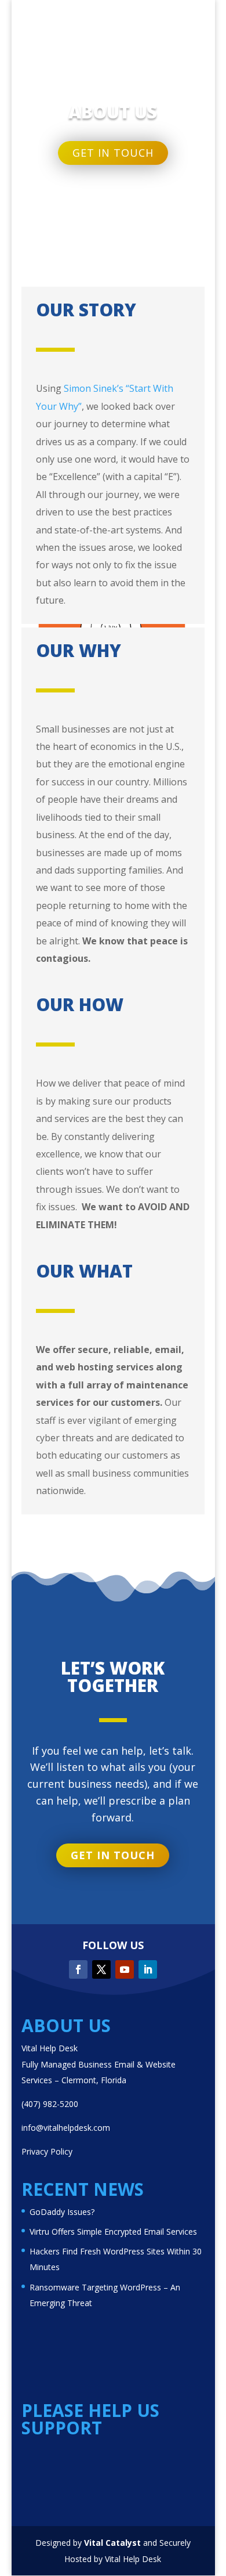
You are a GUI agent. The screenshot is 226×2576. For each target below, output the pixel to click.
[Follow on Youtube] (125, 1969)
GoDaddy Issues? (62, 2212)
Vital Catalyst (112, 2543)
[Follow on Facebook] (78, 1969)
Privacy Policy (47, 2151)
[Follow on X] (101, 1969)
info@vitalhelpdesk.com (66, 2128)
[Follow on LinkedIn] (148, 1969)
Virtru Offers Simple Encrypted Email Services (113, 2232)
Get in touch (113, 153)
